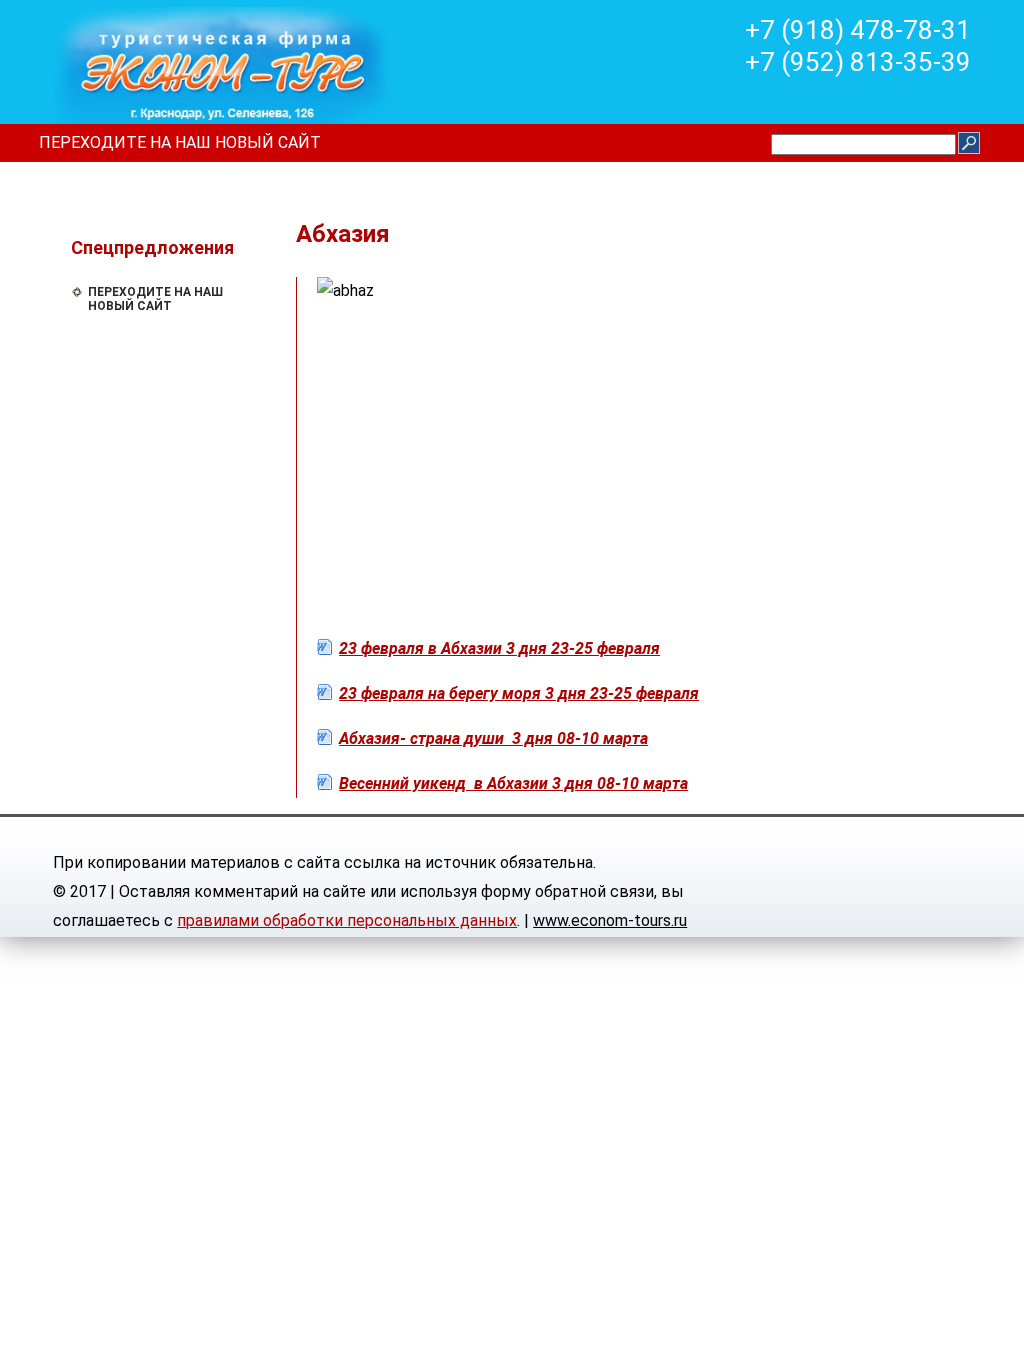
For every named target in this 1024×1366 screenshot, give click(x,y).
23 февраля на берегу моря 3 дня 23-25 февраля (519, 693)
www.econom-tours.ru (610, 920)
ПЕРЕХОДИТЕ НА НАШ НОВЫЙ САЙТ (180, 142)
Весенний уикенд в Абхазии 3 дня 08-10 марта (513, 783)
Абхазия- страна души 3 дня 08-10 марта (493, 738)
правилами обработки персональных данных (347, 920)
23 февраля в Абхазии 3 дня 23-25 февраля (499, 648)
